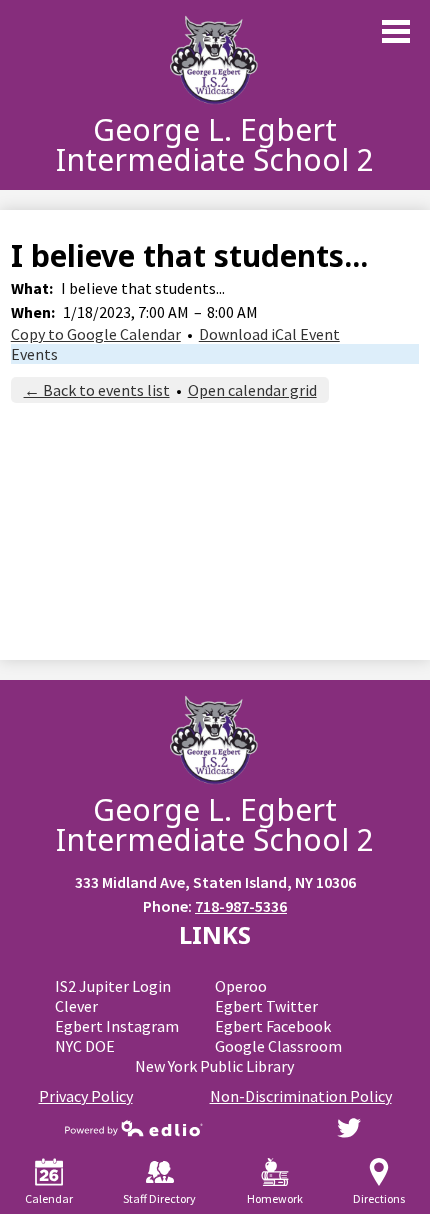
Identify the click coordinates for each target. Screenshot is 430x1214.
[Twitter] (349, 1128)
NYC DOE (85, 1046)
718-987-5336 (241, 906)
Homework (275, 1198)
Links (215, 934)
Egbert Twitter (266, 1006)
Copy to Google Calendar (96, 334)
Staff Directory (159, 1198)
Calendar (49, 1198)
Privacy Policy (86, 1096)
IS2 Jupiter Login (113, 986)
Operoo (241, 986)
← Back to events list (97, 390)
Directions (379, 1198)
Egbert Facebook (273, 1026)
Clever (76, 1006)
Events (34, 354)
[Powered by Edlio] (134, 1128)
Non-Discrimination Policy (301, 1096)
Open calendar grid (252, 390)
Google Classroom (278, 1046)
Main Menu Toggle (396, 31)
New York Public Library (214, 1066)
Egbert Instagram (117, 1026)
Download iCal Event (269, 334)
